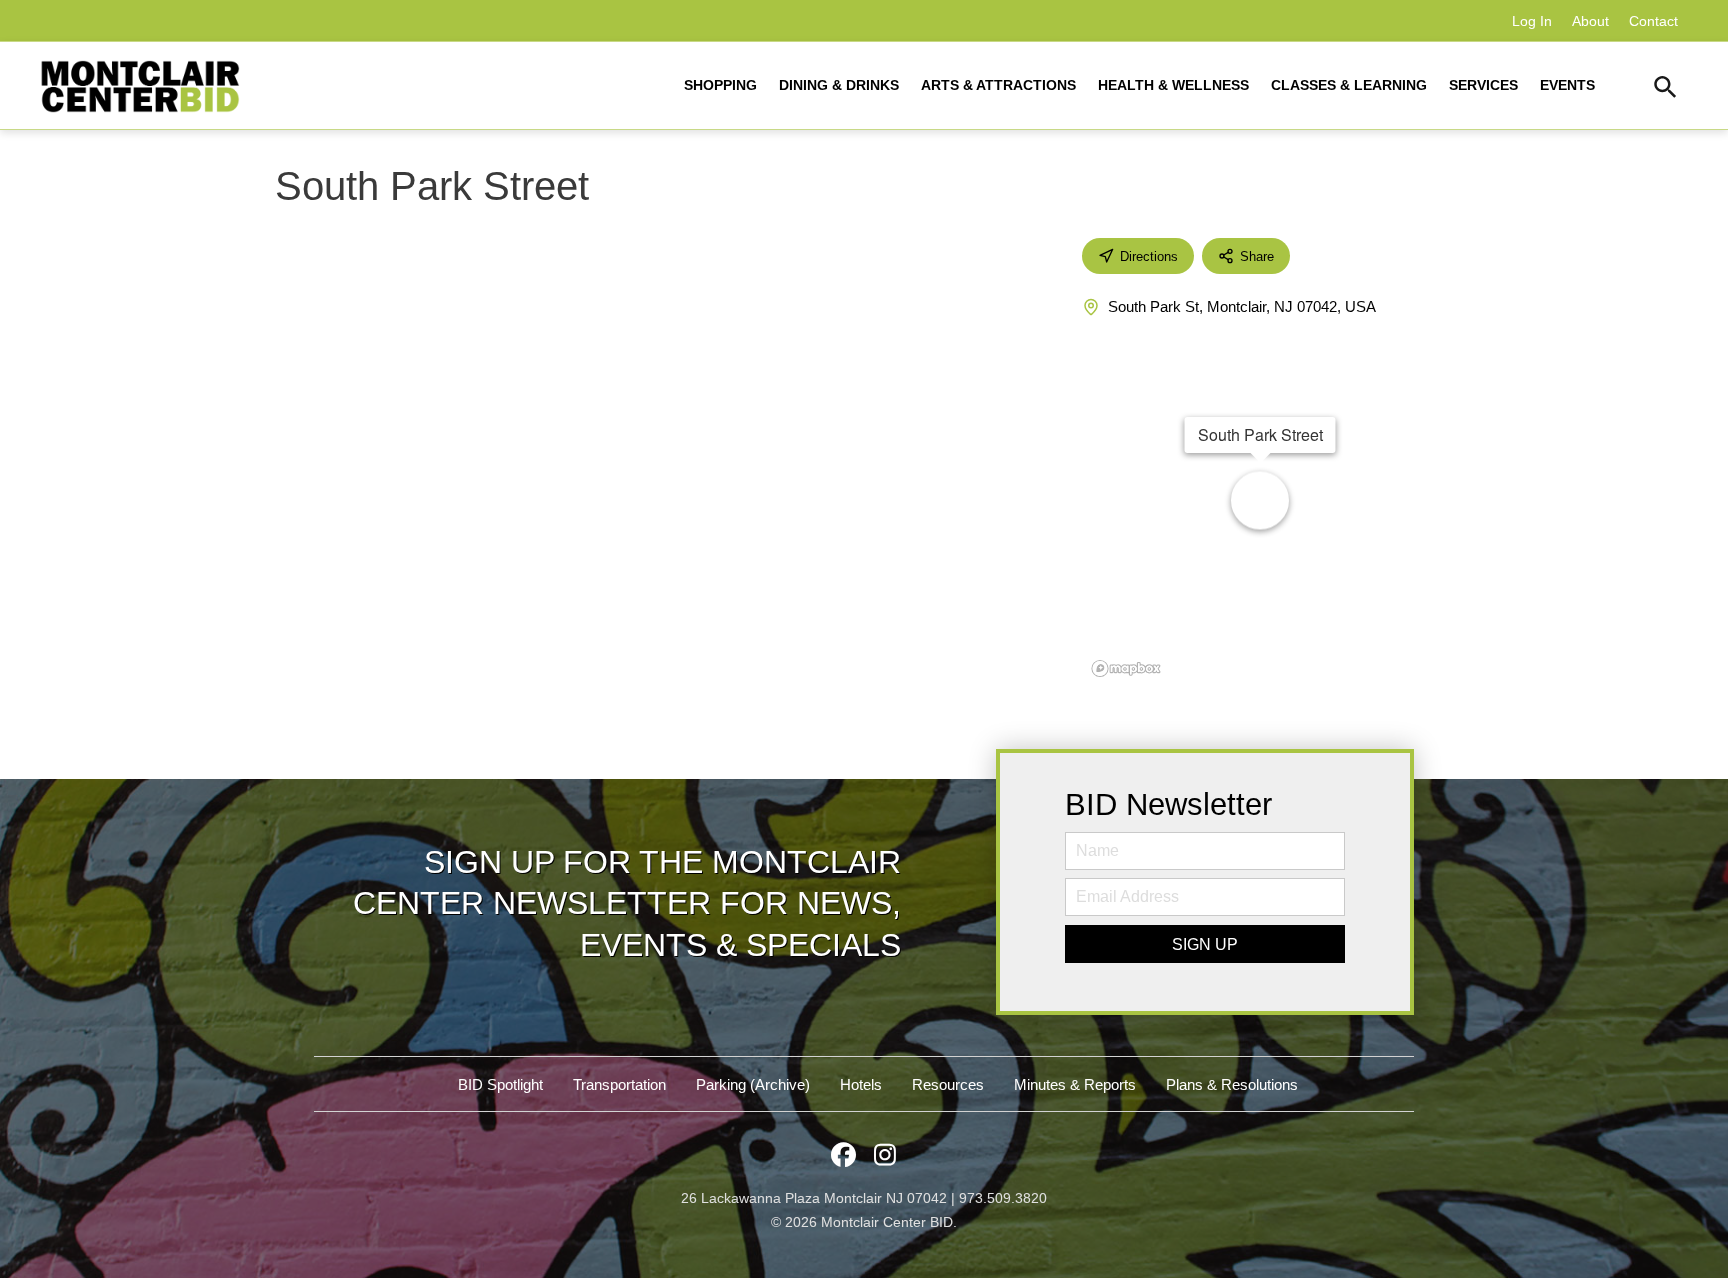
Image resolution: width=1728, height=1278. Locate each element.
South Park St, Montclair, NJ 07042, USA (1242, 306)
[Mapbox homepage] (1126, 669)
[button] (1665, 90)
